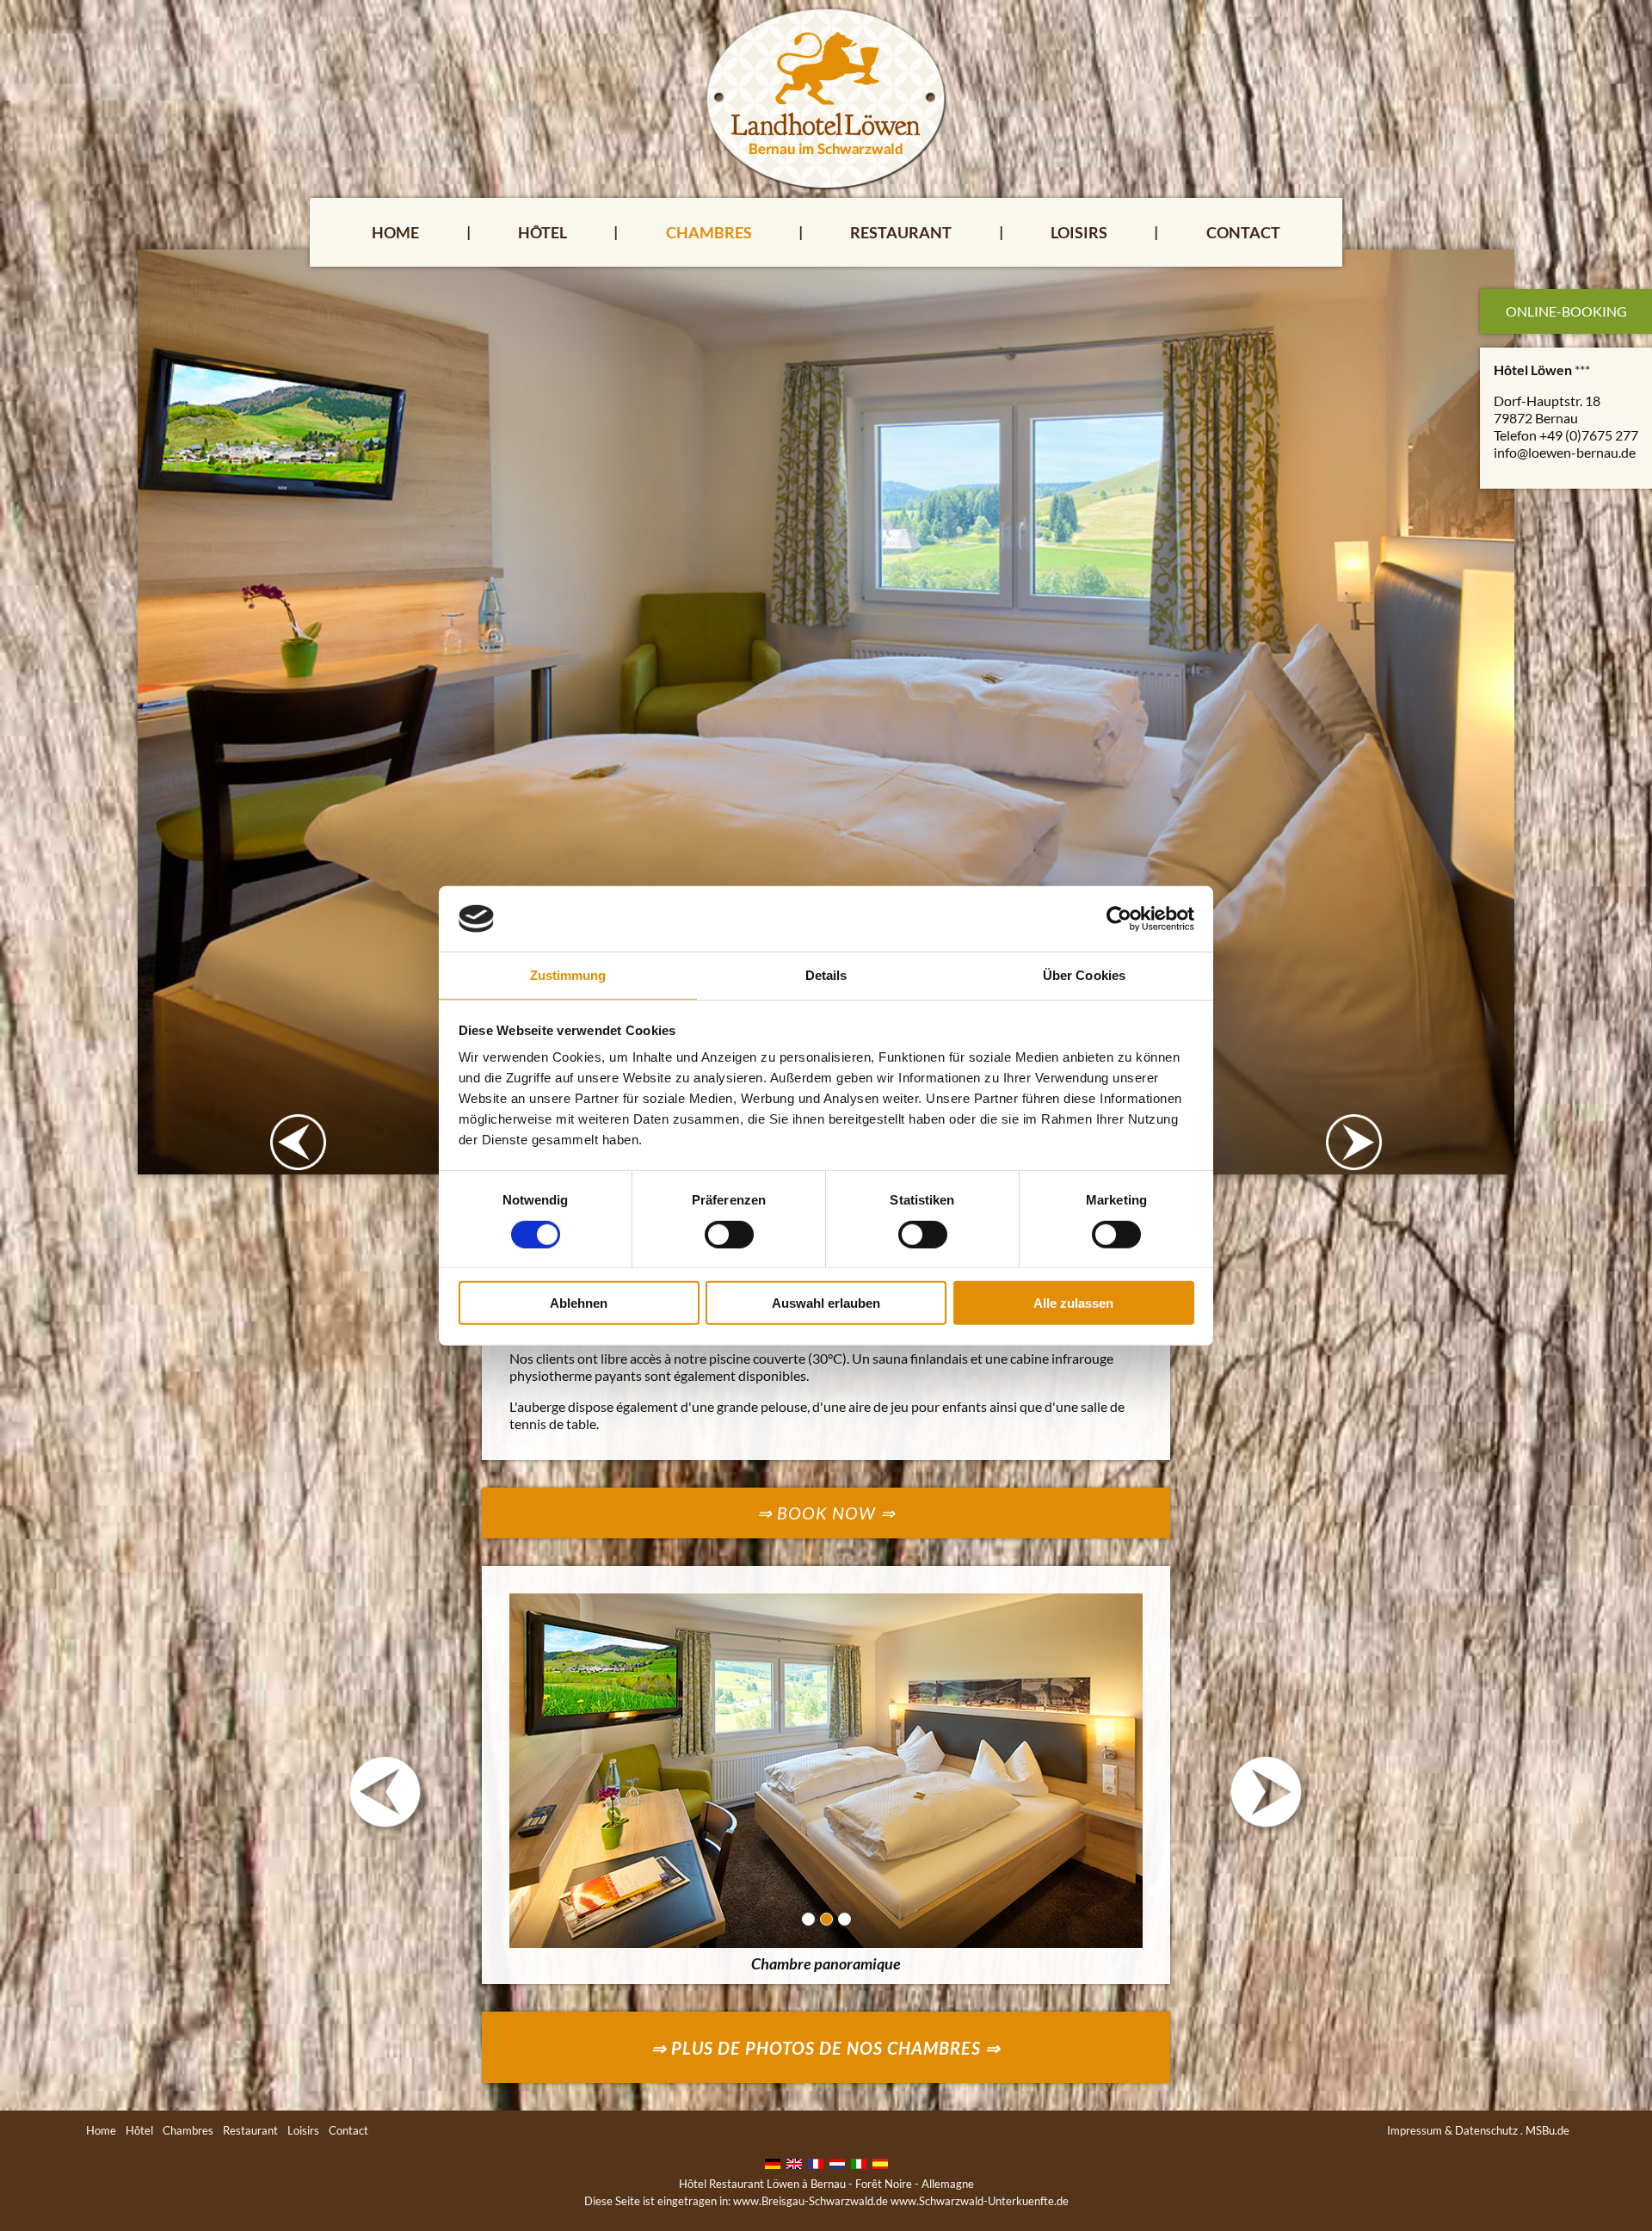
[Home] (826, 97)
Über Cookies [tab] (1084, 975)
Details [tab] (826, 975)
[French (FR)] (816, 2162)
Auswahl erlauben (826, 1303)
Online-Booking (1566, 311)
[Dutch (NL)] (837, 2162)
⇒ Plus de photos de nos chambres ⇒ (826, 2048)
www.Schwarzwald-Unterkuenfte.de (980, 2201)
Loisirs (1079, 232)
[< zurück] (385, 1792)
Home (395, 232)
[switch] (729, 1234)
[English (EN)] (794, 2162)
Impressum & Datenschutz (1452, 2130)
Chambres (709, 232)
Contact (1243, 232)
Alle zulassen (1073, 1303)
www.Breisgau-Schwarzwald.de (811, 2201)
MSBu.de (1547, 2130)
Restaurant (901, 232)
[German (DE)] (773, 2162)
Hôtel (542, 232)
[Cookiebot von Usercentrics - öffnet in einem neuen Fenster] (1119, 919)
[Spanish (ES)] (880, 2162)
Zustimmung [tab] (568, 975)
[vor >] (1267, 1792)
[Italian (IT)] (859, 2162)
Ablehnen (579, 1303)
